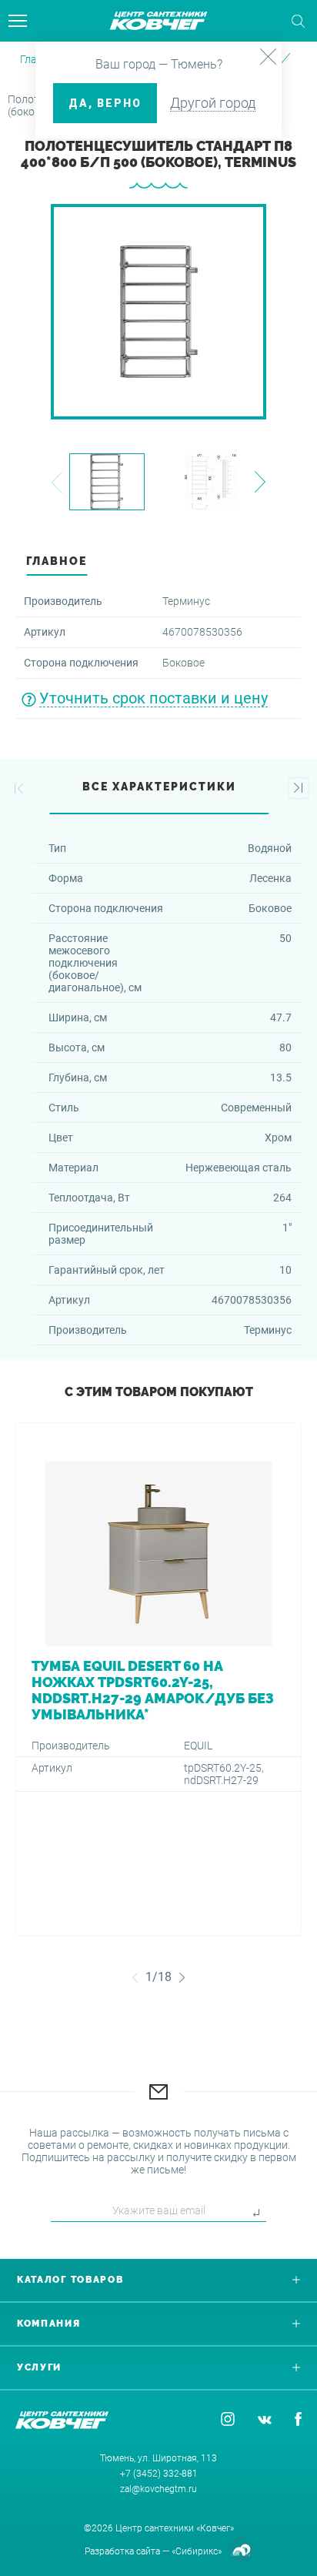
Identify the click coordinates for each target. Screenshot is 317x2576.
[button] (57, 482)
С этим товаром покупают (159, 1392)
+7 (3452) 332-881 (159, 2474)
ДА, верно (105, 103)
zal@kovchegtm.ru (158, 2489)
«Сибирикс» (197, 2551)
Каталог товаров (70, 2280)
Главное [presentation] (57, 561)
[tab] (158, 565)
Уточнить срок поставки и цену (153, 698)
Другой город (213, 103)
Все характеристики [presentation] (159, 787)
